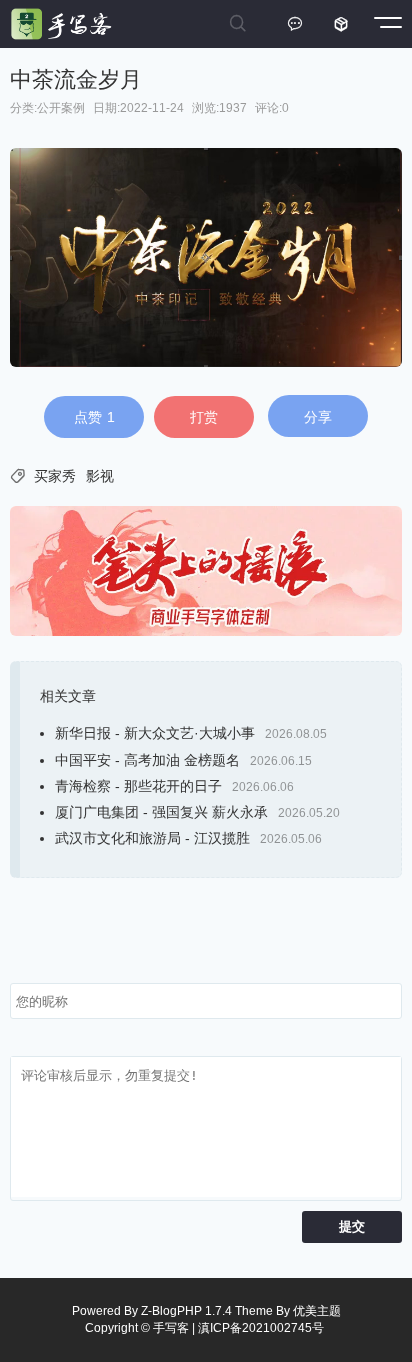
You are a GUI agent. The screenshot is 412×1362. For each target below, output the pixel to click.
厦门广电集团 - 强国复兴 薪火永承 (161, 812)
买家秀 (55, 476)
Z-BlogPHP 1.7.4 (186, 1311)
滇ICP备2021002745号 (261, 1328)
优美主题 (317, 1311)
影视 (100, 476)
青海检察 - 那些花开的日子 (138, 786)
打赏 (204, 417)
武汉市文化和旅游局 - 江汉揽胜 (152, 838)
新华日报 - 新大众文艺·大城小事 (155, 733)
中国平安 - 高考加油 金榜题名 (147, 760)
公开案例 (61, 108)
